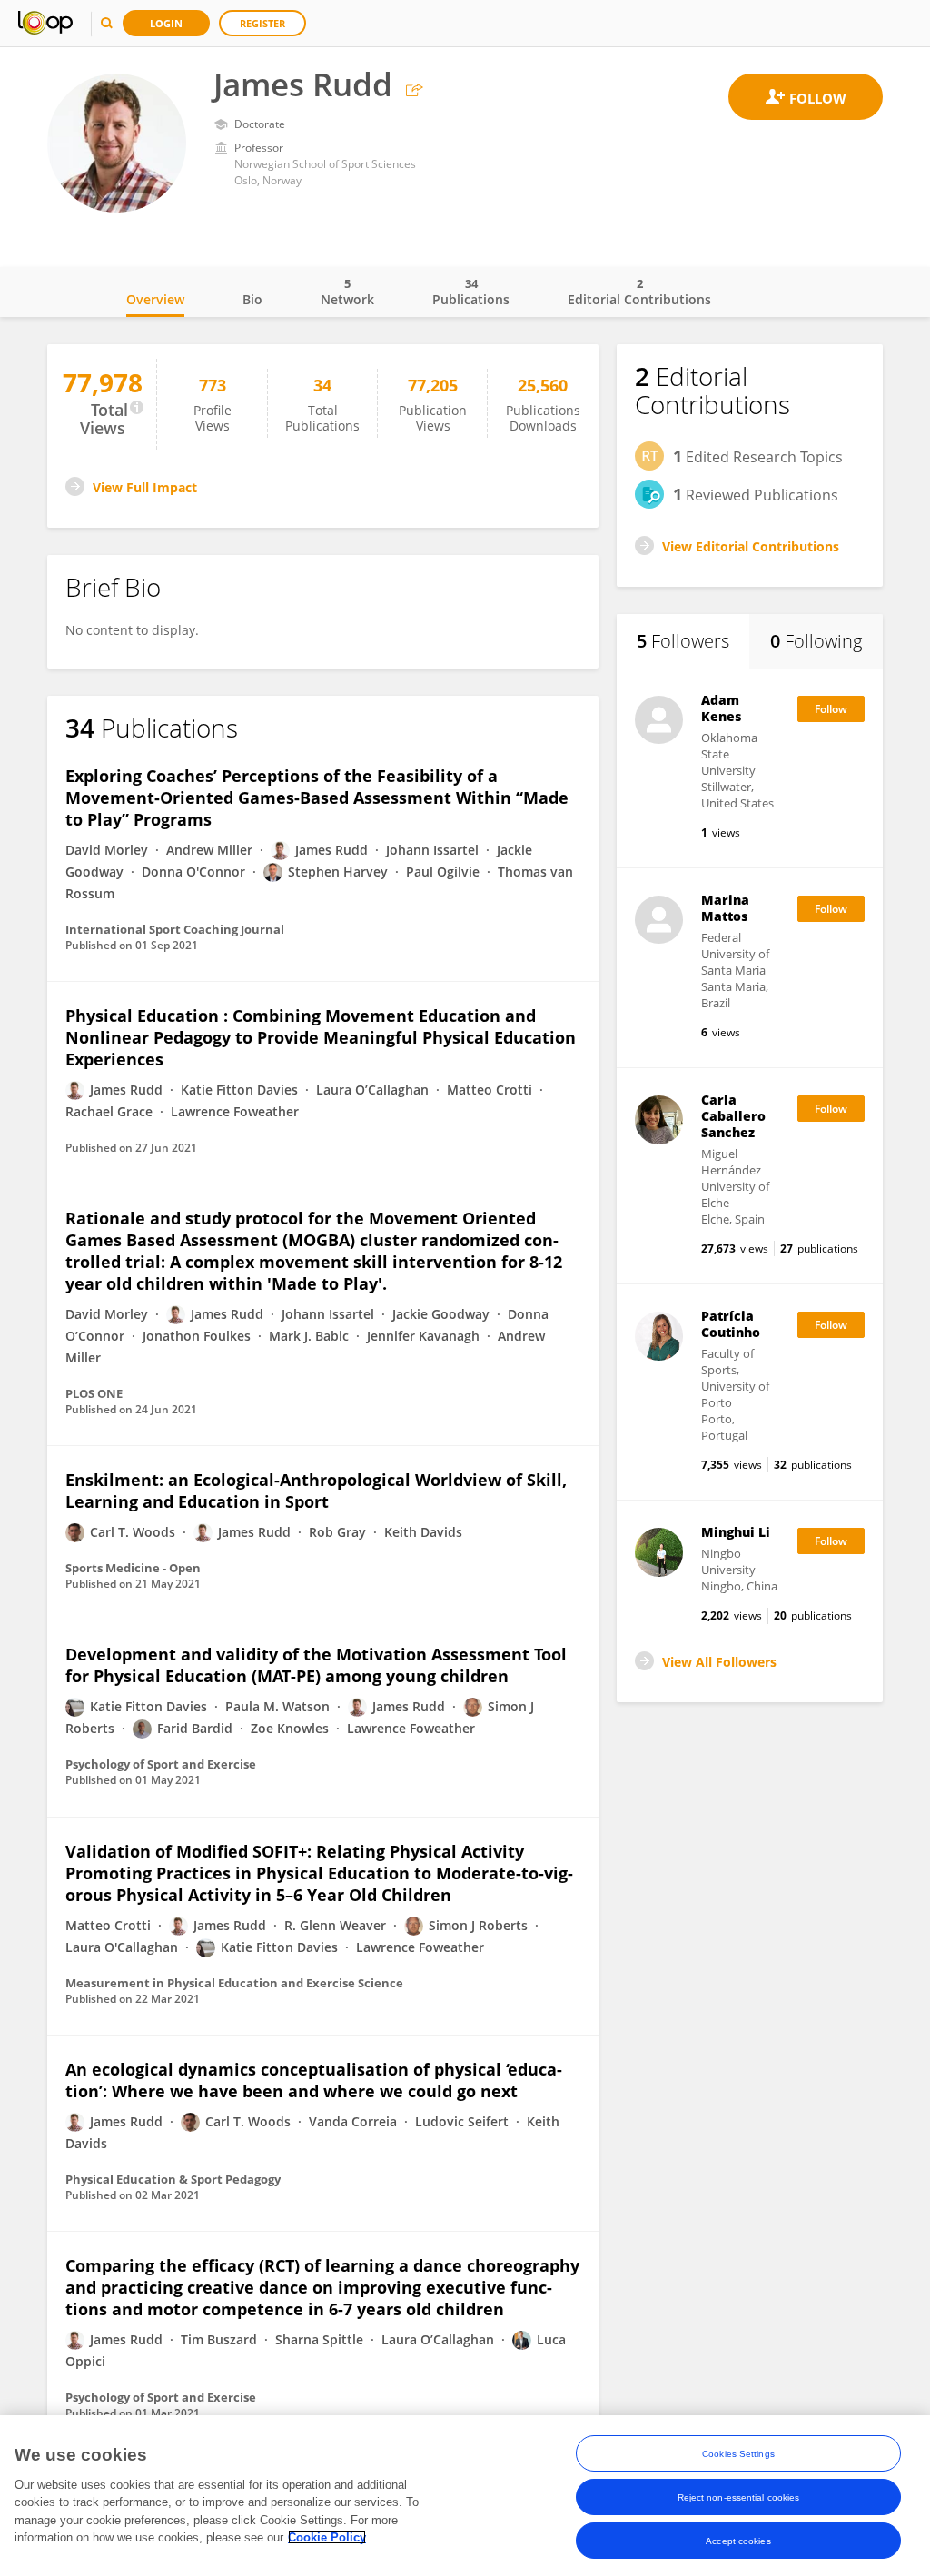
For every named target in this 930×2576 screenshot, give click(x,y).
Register (262, 23)
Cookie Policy (327, 2537)
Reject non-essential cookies (739, 2497)
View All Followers (719, 1662)
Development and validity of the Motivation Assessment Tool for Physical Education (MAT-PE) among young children (316, 1665)
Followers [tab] (683, 641)
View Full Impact (145, 487)
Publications (471, 292)
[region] (465, 2496)
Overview (155, 299)
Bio (252, 299)
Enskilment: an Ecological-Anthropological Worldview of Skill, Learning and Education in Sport (316, 1491)
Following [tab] (816, 641)
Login (166, 23)
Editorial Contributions (639, 292)
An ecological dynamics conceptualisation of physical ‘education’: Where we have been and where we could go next (314, 2080)
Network (347, 292)
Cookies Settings (738, 2454)
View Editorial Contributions (751, 546)
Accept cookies (738, 2541)
